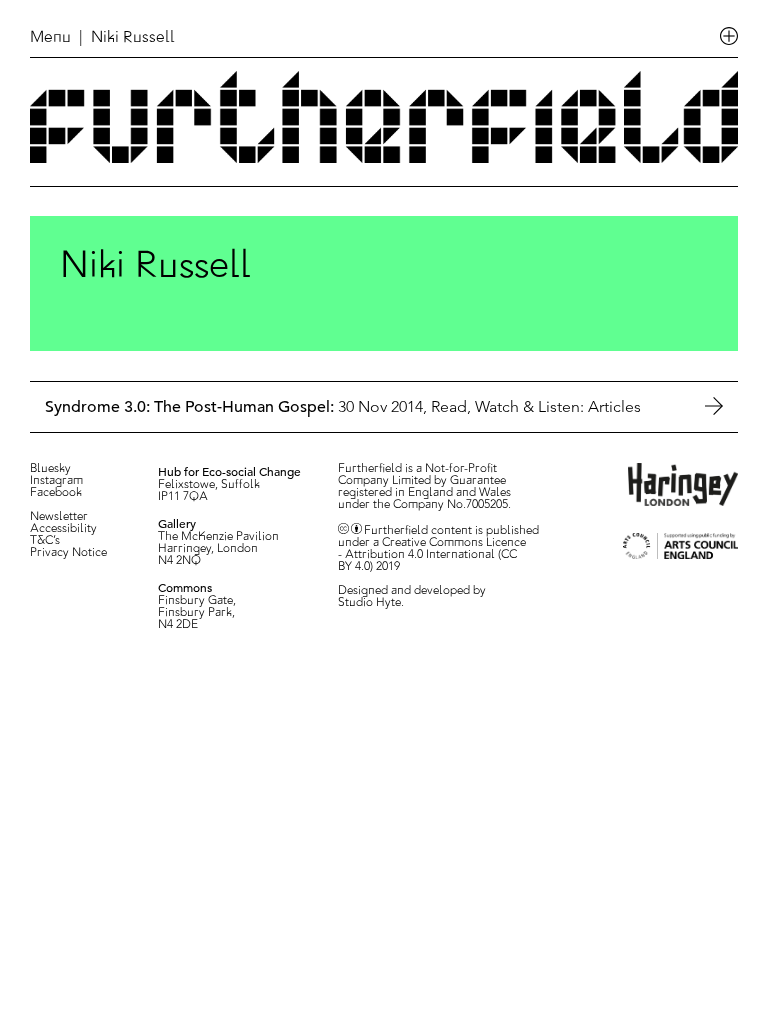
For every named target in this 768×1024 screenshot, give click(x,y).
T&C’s (45, 541)
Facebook (56, 493)
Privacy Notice (68, 553)
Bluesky (50, 469)
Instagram (56, 481)
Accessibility (63, 529)
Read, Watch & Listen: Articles (536, 406)
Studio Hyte (369, 603)
